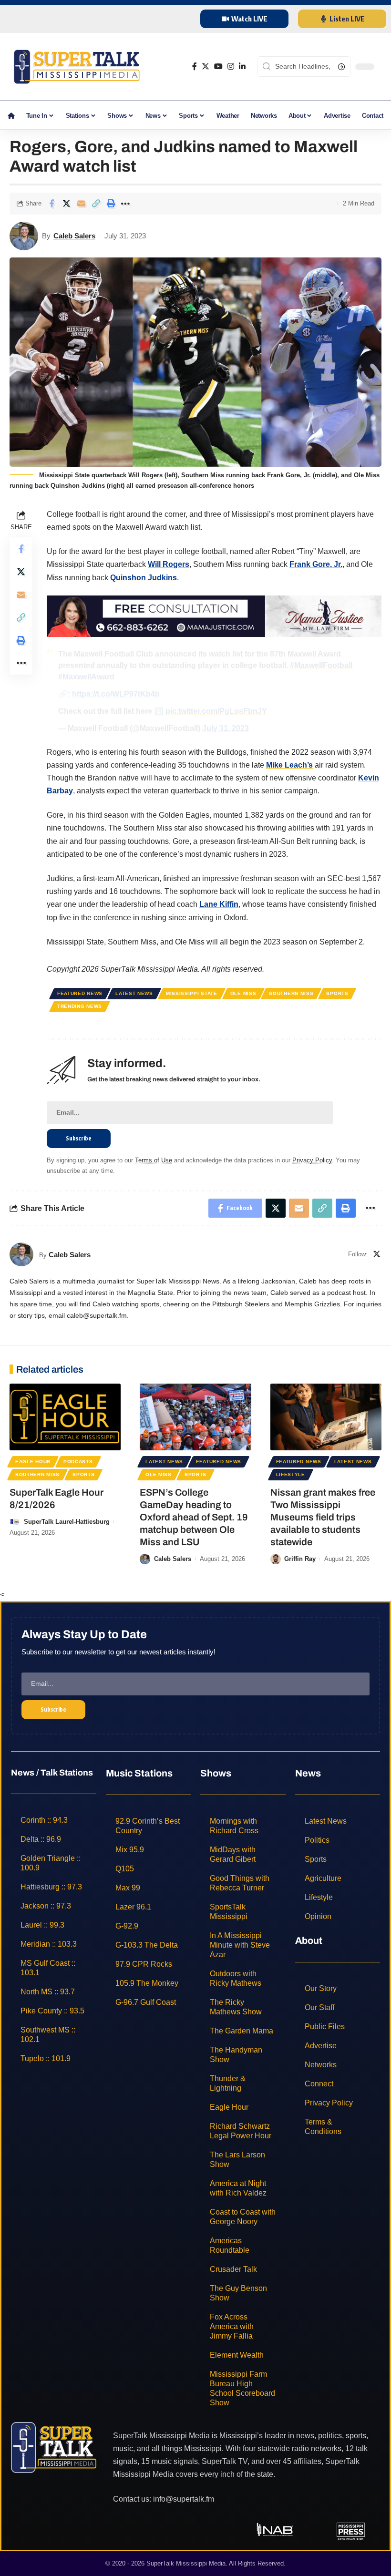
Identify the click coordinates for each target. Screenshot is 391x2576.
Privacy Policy (312, 1160)
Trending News (80, 1006)
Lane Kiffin (219, 904)
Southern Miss (291, 993)
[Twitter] (206, 67)
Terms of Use (154, 1160)
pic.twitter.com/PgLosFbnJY (216, 711)
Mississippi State (192, 993)
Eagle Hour (33, 1462)
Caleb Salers (74, 236)
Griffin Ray (300, 1559)
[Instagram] (231, 67)
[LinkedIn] (242, 67)
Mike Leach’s (289, 765)
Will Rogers (169, 564)
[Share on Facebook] (51, 204)
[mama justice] (214, 615)
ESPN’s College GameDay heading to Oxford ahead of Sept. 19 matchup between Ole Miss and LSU (194, 1517)
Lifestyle (291, 1474)
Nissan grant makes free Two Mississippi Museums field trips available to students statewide (323, 1517)
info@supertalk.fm (184, 2499)
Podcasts (78, 1462)
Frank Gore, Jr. (316, 564)
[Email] (81, 204)
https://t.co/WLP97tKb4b (116, 694)
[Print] (111, 204)
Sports (337, 993)
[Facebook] (195, 67)
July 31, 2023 (226, 728)
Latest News (134, 993)
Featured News (80, 993)
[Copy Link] (96, 204)
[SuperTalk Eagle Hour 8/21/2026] (65, 1417)
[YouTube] (218, 67)
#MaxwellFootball (321, 665)
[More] (125, 204)
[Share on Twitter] (66, 204)
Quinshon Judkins (144, 578)
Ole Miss (243, 993)
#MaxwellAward (86, 677)
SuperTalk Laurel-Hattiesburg (67, 1522)
